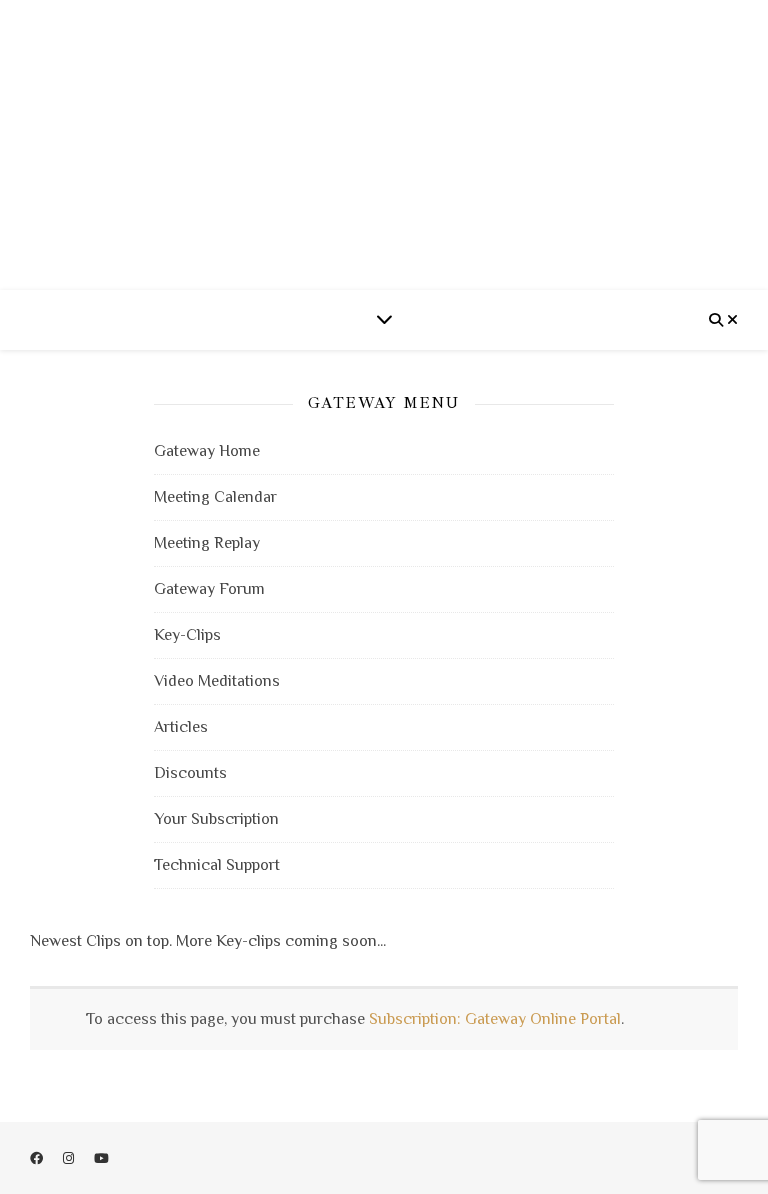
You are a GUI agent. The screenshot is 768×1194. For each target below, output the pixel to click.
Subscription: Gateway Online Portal (495, 1019)
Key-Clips (187, 635)
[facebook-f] (38, 1158)
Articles (181, 727)
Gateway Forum (209, 589)
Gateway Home (207, 451)
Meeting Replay (207, 543)
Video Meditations (217, 681)
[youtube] (101, 1158)
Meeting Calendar (215, 497)
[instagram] (70, 1158)
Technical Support (217, 865)
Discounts (190, 773)
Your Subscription (216, 819)
